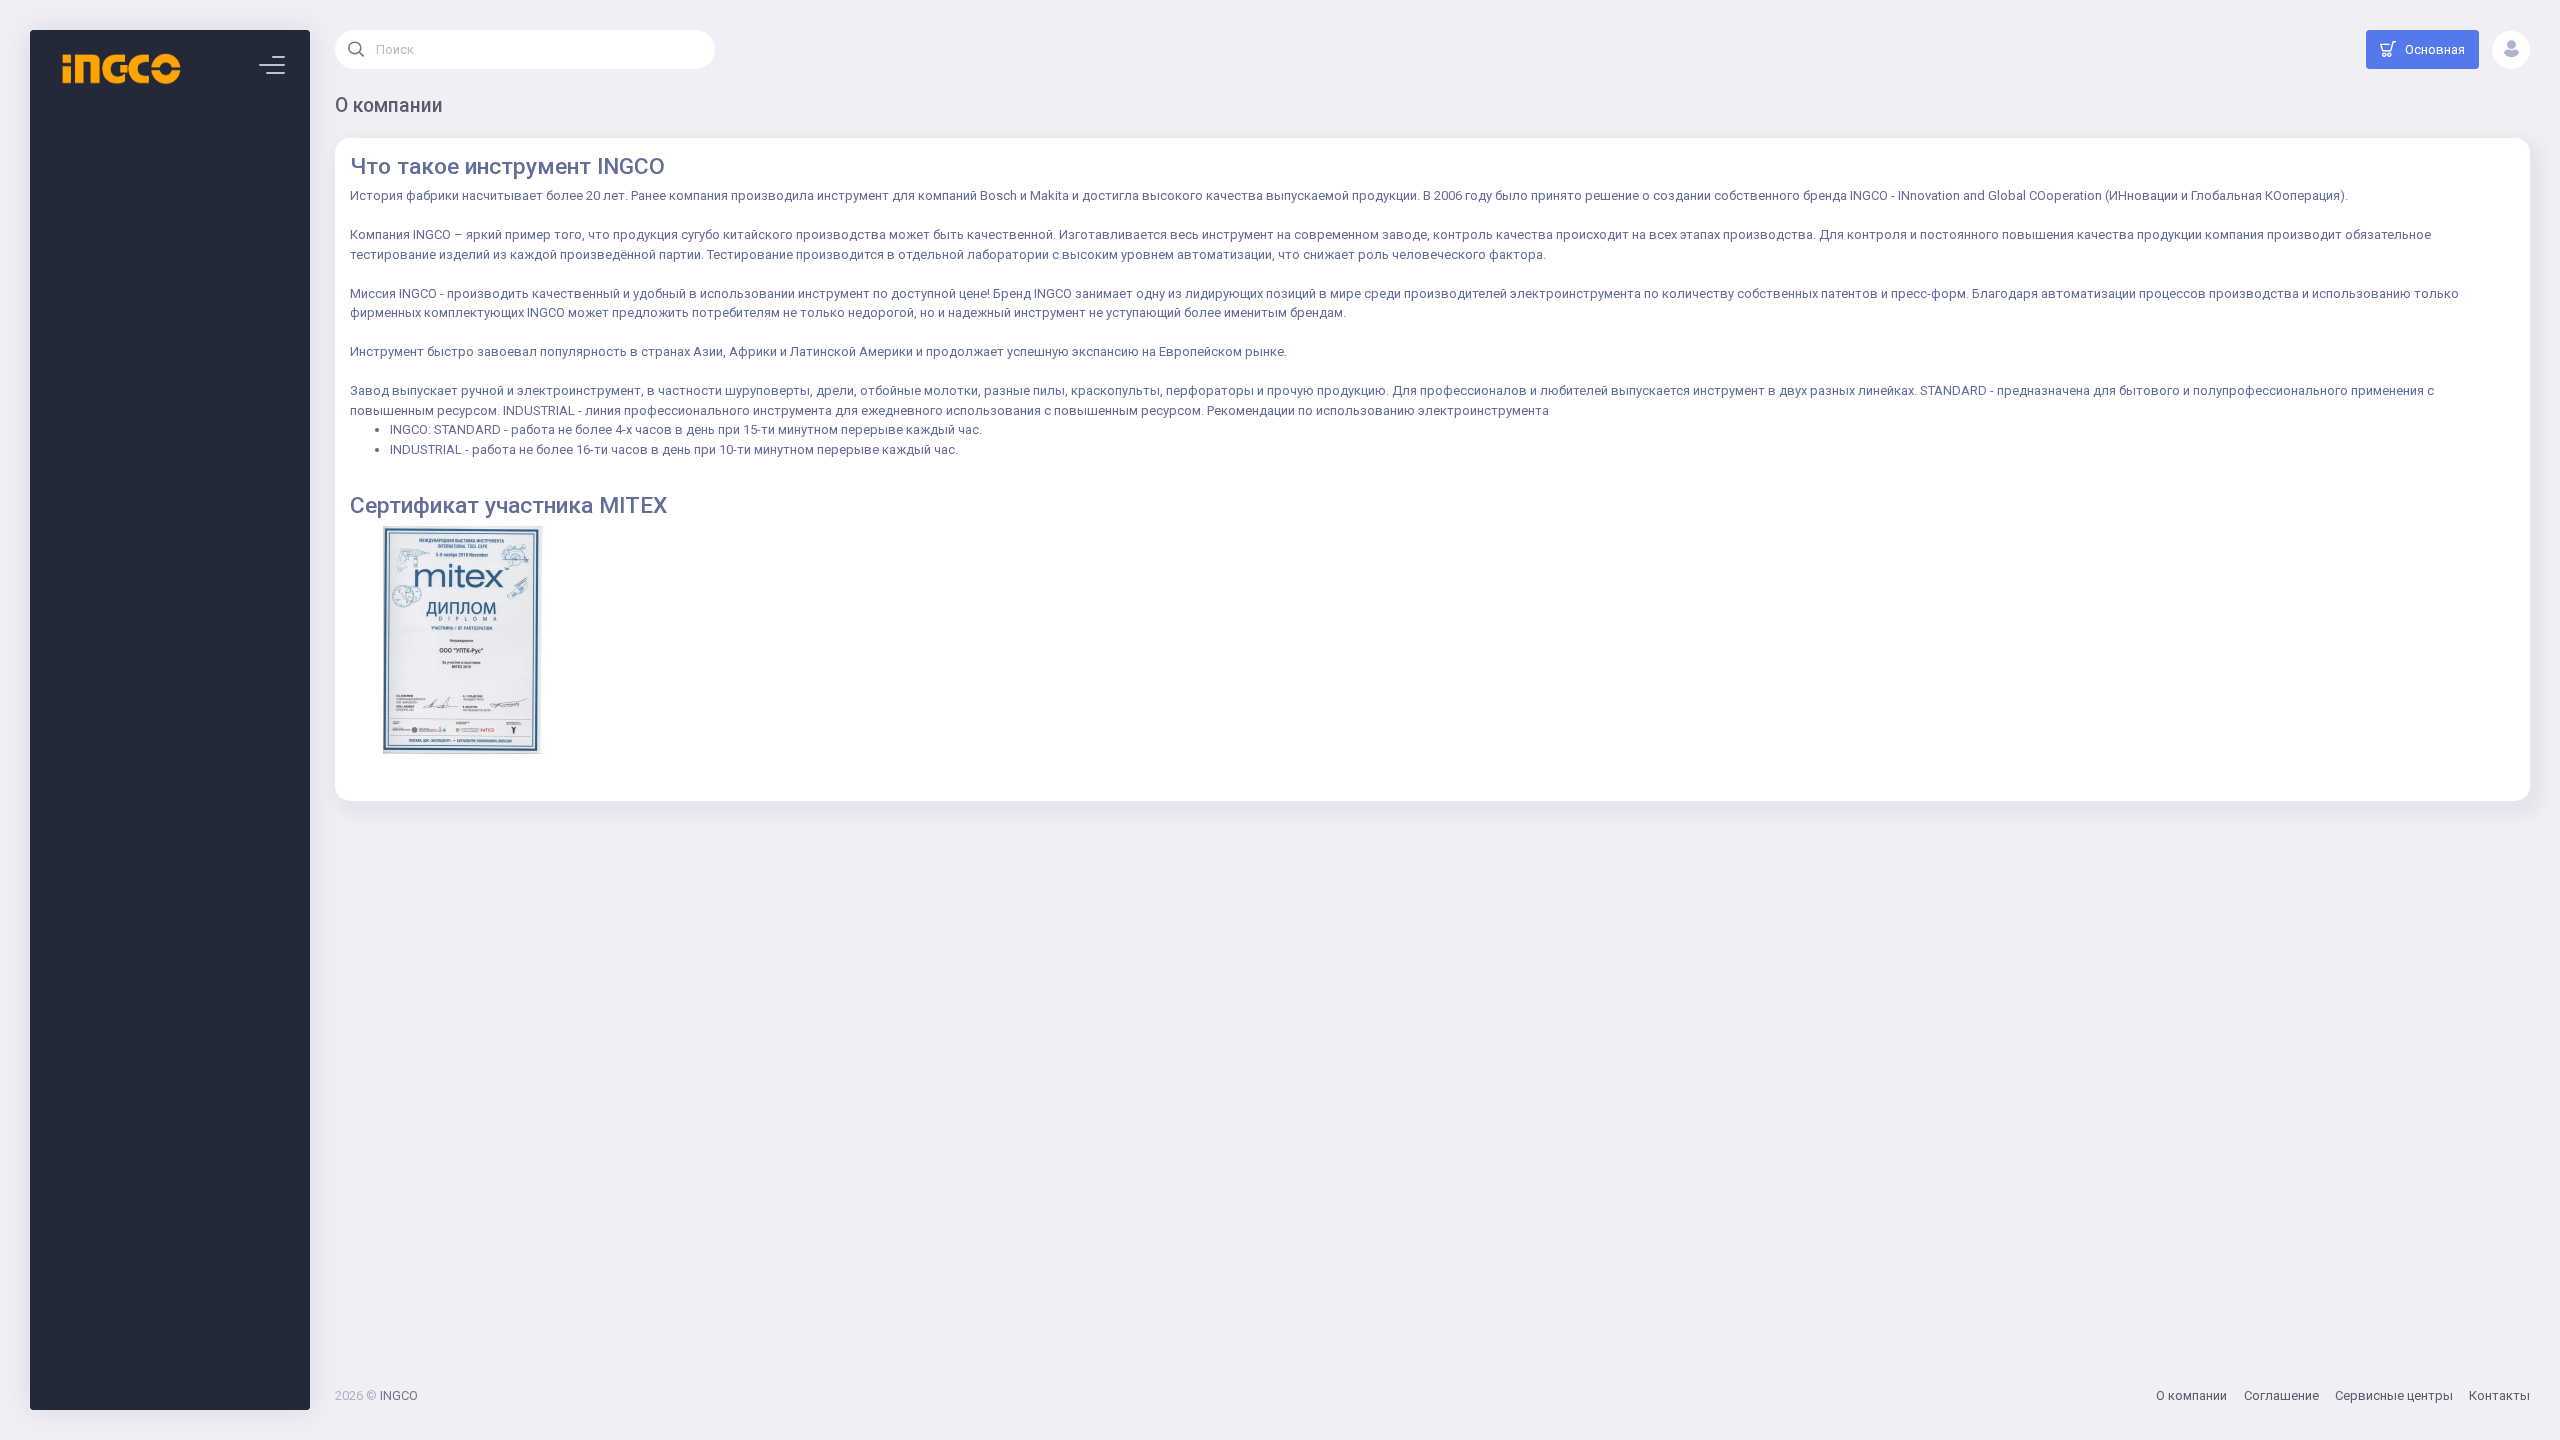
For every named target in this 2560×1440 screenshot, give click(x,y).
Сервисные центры (2394, 1395)
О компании (2191, 1395)
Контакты (2499, 1395)
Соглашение (2281, 1395)
